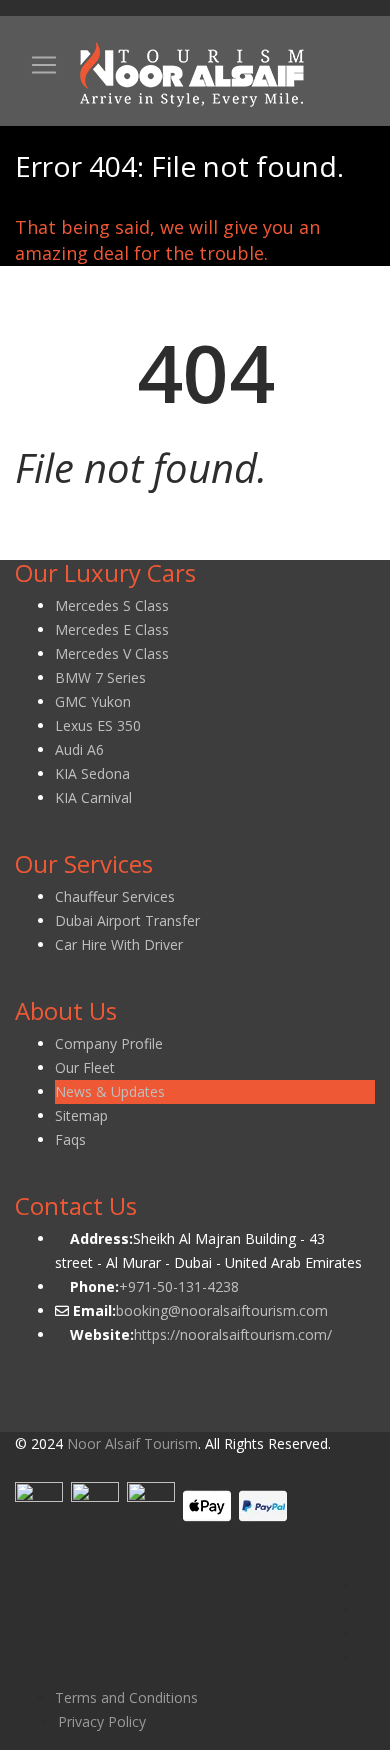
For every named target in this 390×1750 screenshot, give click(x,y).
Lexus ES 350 (98, 725)
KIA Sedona (92, 773)
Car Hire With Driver (119, 944)
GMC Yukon (93, 701)
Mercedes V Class (112, 653)
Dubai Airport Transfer (127, 920)
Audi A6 (79, 749)
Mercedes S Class (112, 605)
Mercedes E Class (112, 629)
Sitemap (81, 1115)
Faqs (70, 1139)
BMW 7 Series (100, 677)
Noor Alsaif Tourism (132, 1443)
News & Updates (110, 1091)
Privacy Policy (102, 1721)
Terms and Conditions (126, 1697)
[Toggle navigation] (44, 65)
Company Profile (109, 1043)
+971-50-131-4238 (179, 1286)
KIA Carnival (93, 797)
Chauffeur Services (115, 896)
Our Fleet (85, 1067)
